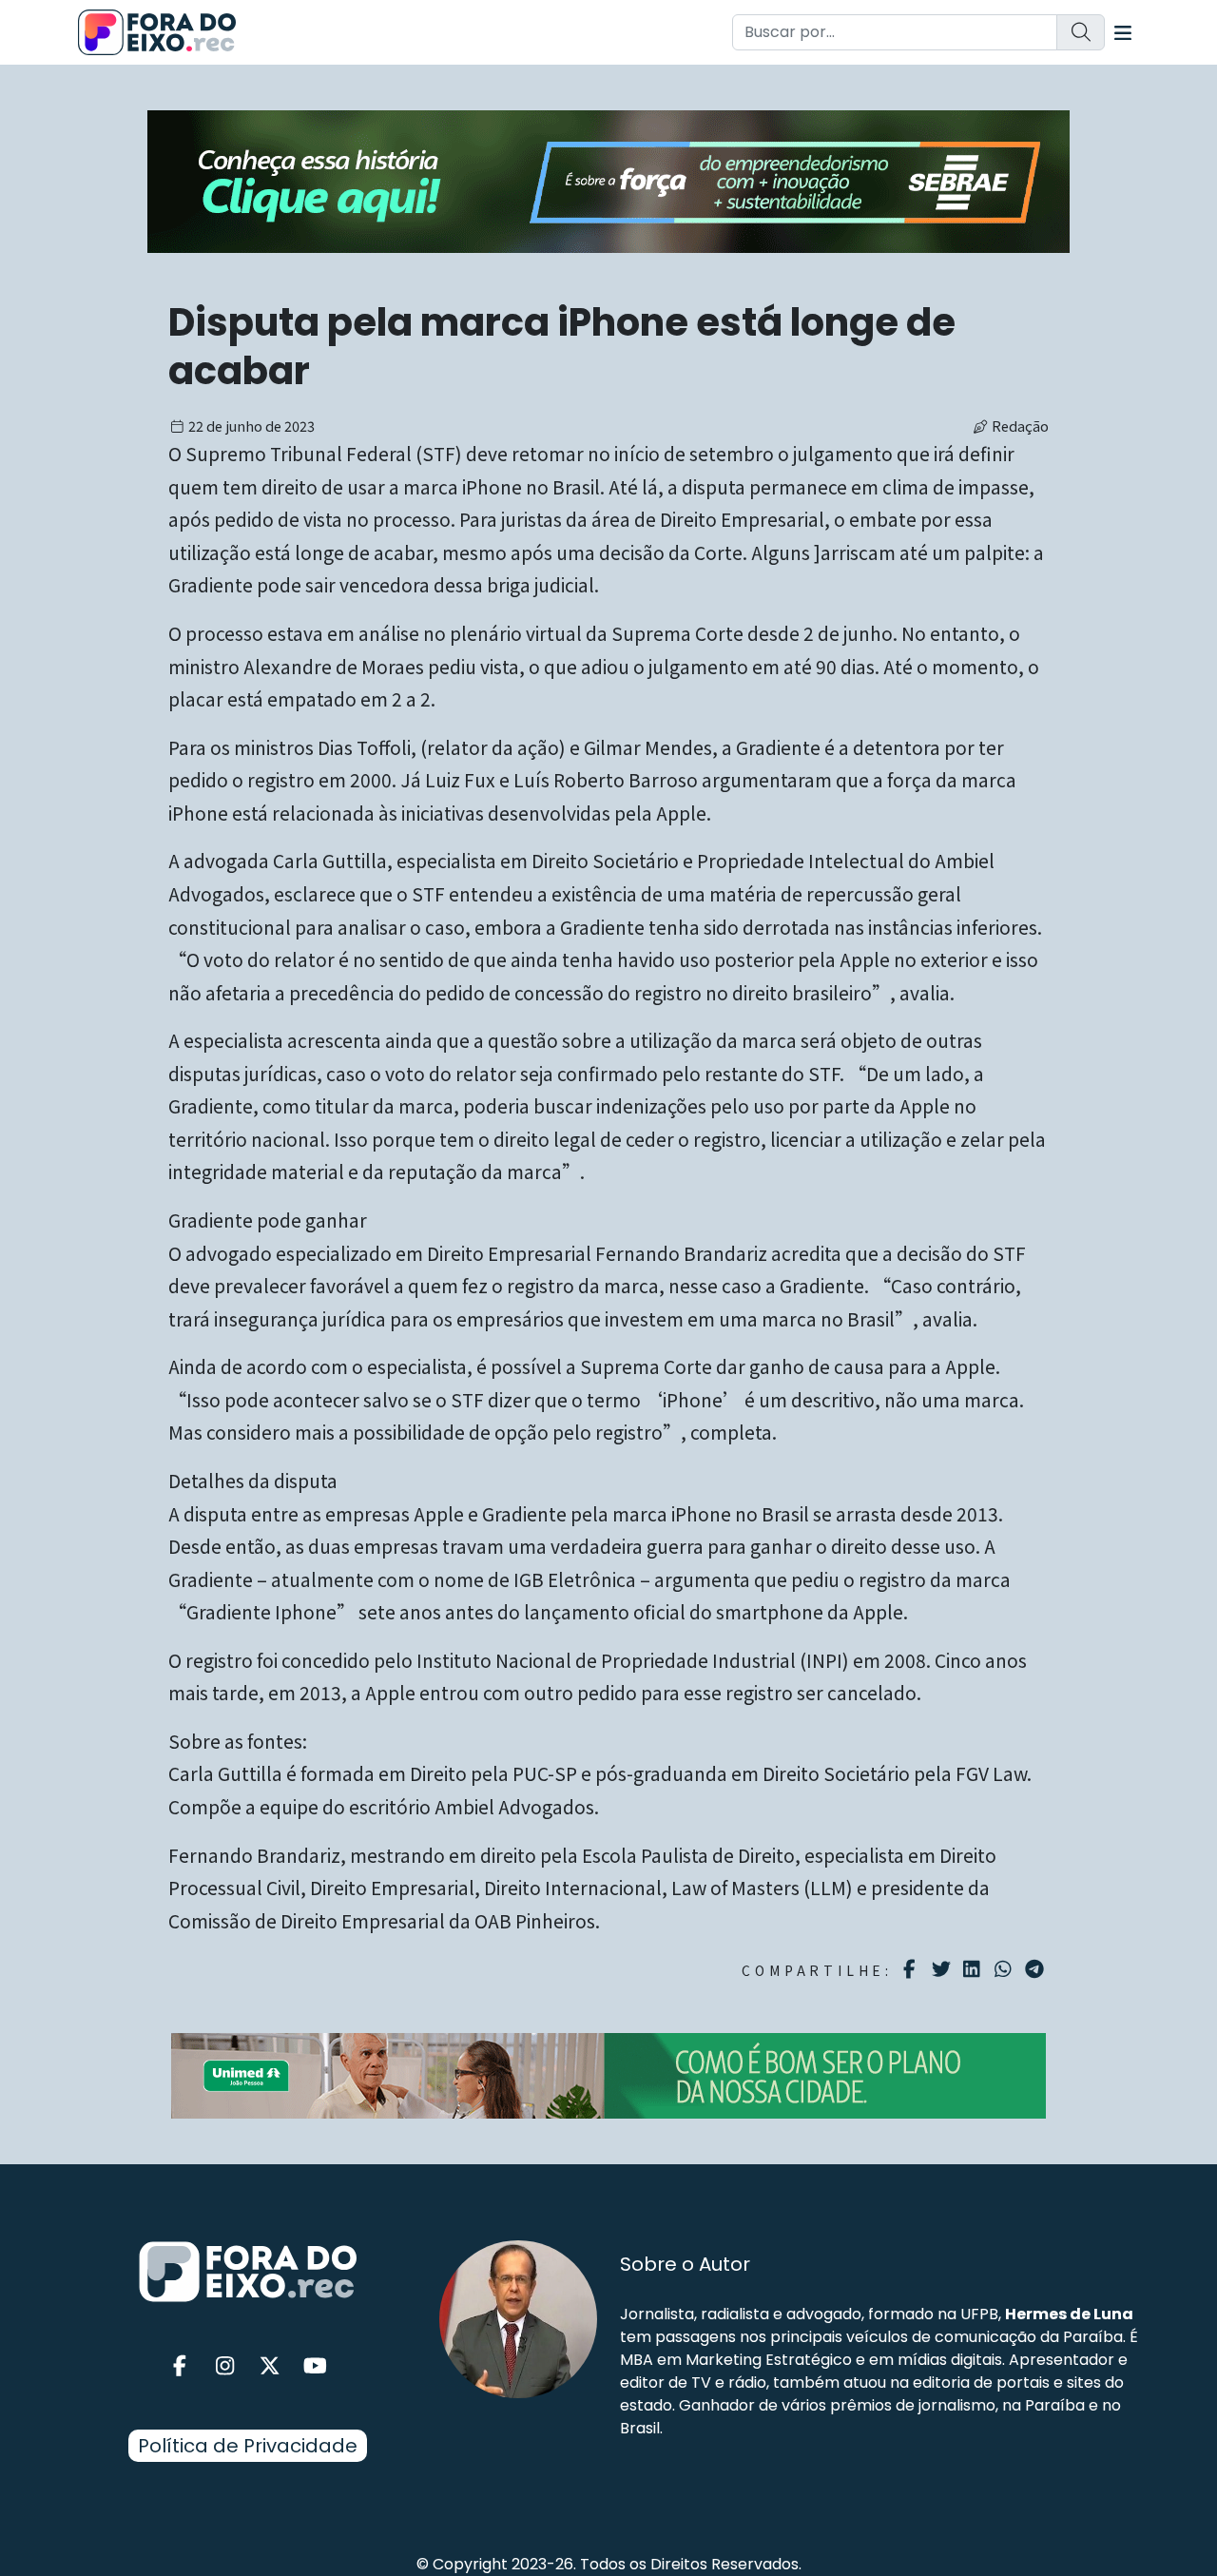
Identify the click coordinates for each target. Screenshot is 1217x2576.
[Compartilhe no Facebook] (912, 1969)
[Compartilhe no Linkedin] (974, 1969)
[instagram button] (225, 2366)
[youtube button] (316, 2366)
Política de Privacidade (248, 2446)
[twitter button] (270, 2366)
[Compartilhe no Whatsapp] (1005, 1968)
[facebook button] (180, 2366)
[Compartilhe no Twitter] (944, 1969)
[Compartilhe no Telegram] (1037, 1969)
